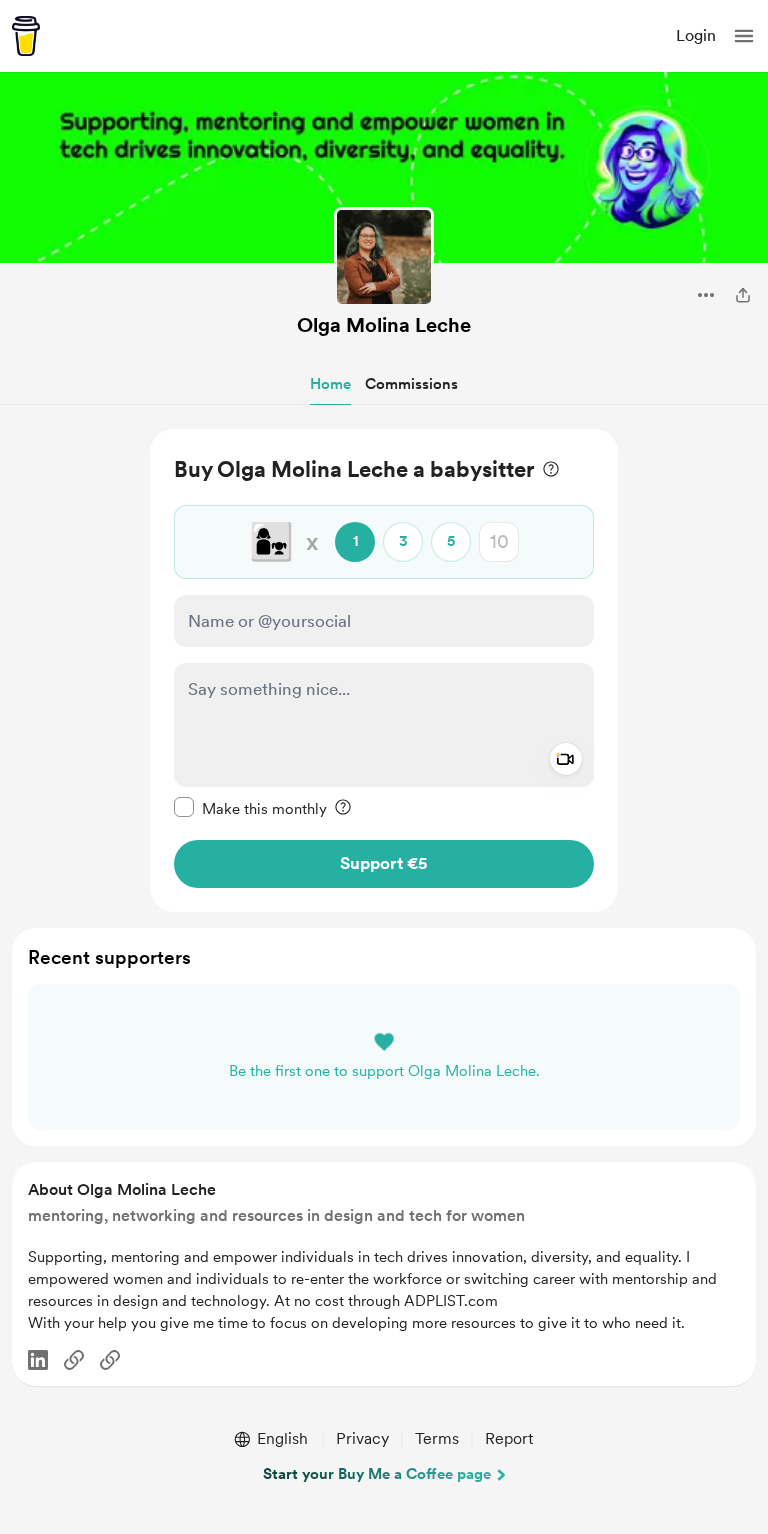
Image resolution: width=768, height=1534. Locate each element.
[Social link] (74, 1360)
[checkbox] (250, 808)
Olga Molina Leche (384, 325)
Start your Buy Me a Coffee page (377, 1474)
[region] (384, 670)
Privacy (362, 1438)
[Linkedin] (38, 1360)
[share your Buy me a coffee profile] (743, 295)
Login (696, 35)
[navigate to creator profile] (384, 257)
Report (509, 1438)
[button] (744, 36)
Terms (437, 1438)
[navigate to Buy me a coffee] (26, 36)
